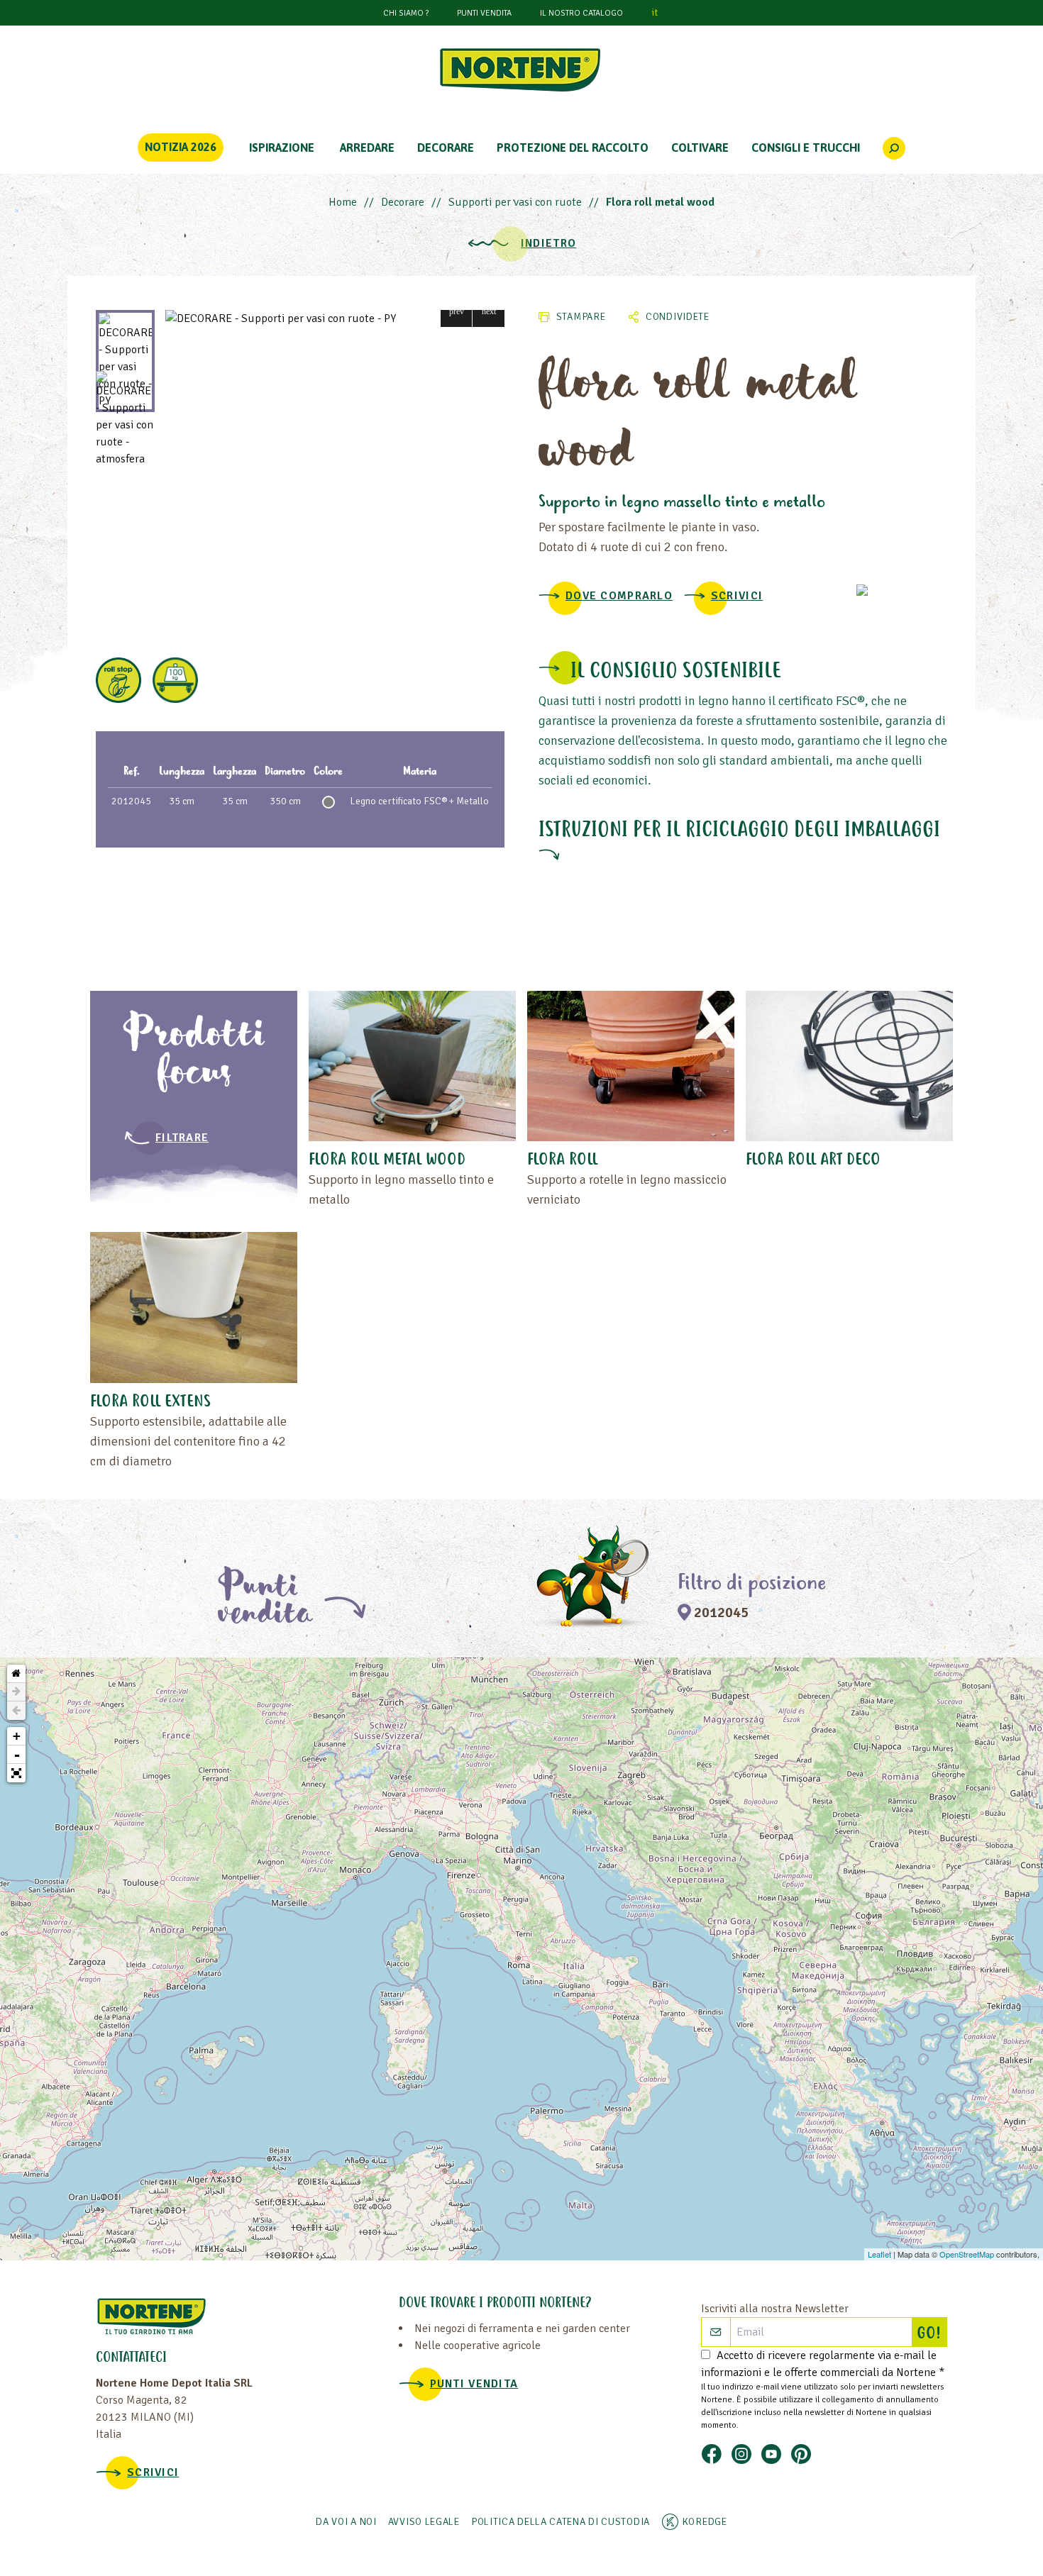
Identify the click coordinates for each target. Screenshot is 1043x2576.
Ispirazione (282, 148)
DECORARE (446, 148)
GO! (932, 2334)
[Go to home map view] (16, 1674)
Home (343, 202)
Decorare (403, 202)
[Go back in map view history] (16, 1711)
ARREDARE (367, 148)
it (655, 12)
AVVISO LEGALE (424, 2522)
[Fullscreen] (16, 1773)
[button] (457, 311)
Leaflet (879, 2254)
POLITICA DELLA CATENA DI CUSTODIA (561, 2522)
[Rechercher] (894, 148)
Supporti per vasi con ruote (515, 202)
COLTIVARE (700, 148)
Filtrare (182, 1138)
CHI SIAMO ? (406, 13)
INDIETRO (548, 243)
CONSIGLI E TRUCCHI (806, 148)
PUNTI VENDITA (484, 13)
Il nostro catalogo (581, 13)
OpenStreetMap (967, 2254)
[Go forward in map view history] (16, 1692)
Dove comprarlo (619, 596)
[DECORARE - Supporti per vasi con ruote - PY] (335, 318)
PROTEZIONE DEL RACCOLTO (573, 148)
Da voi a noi (346, 2522)
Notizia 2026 (181, 147)
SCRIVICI (737, 596)
